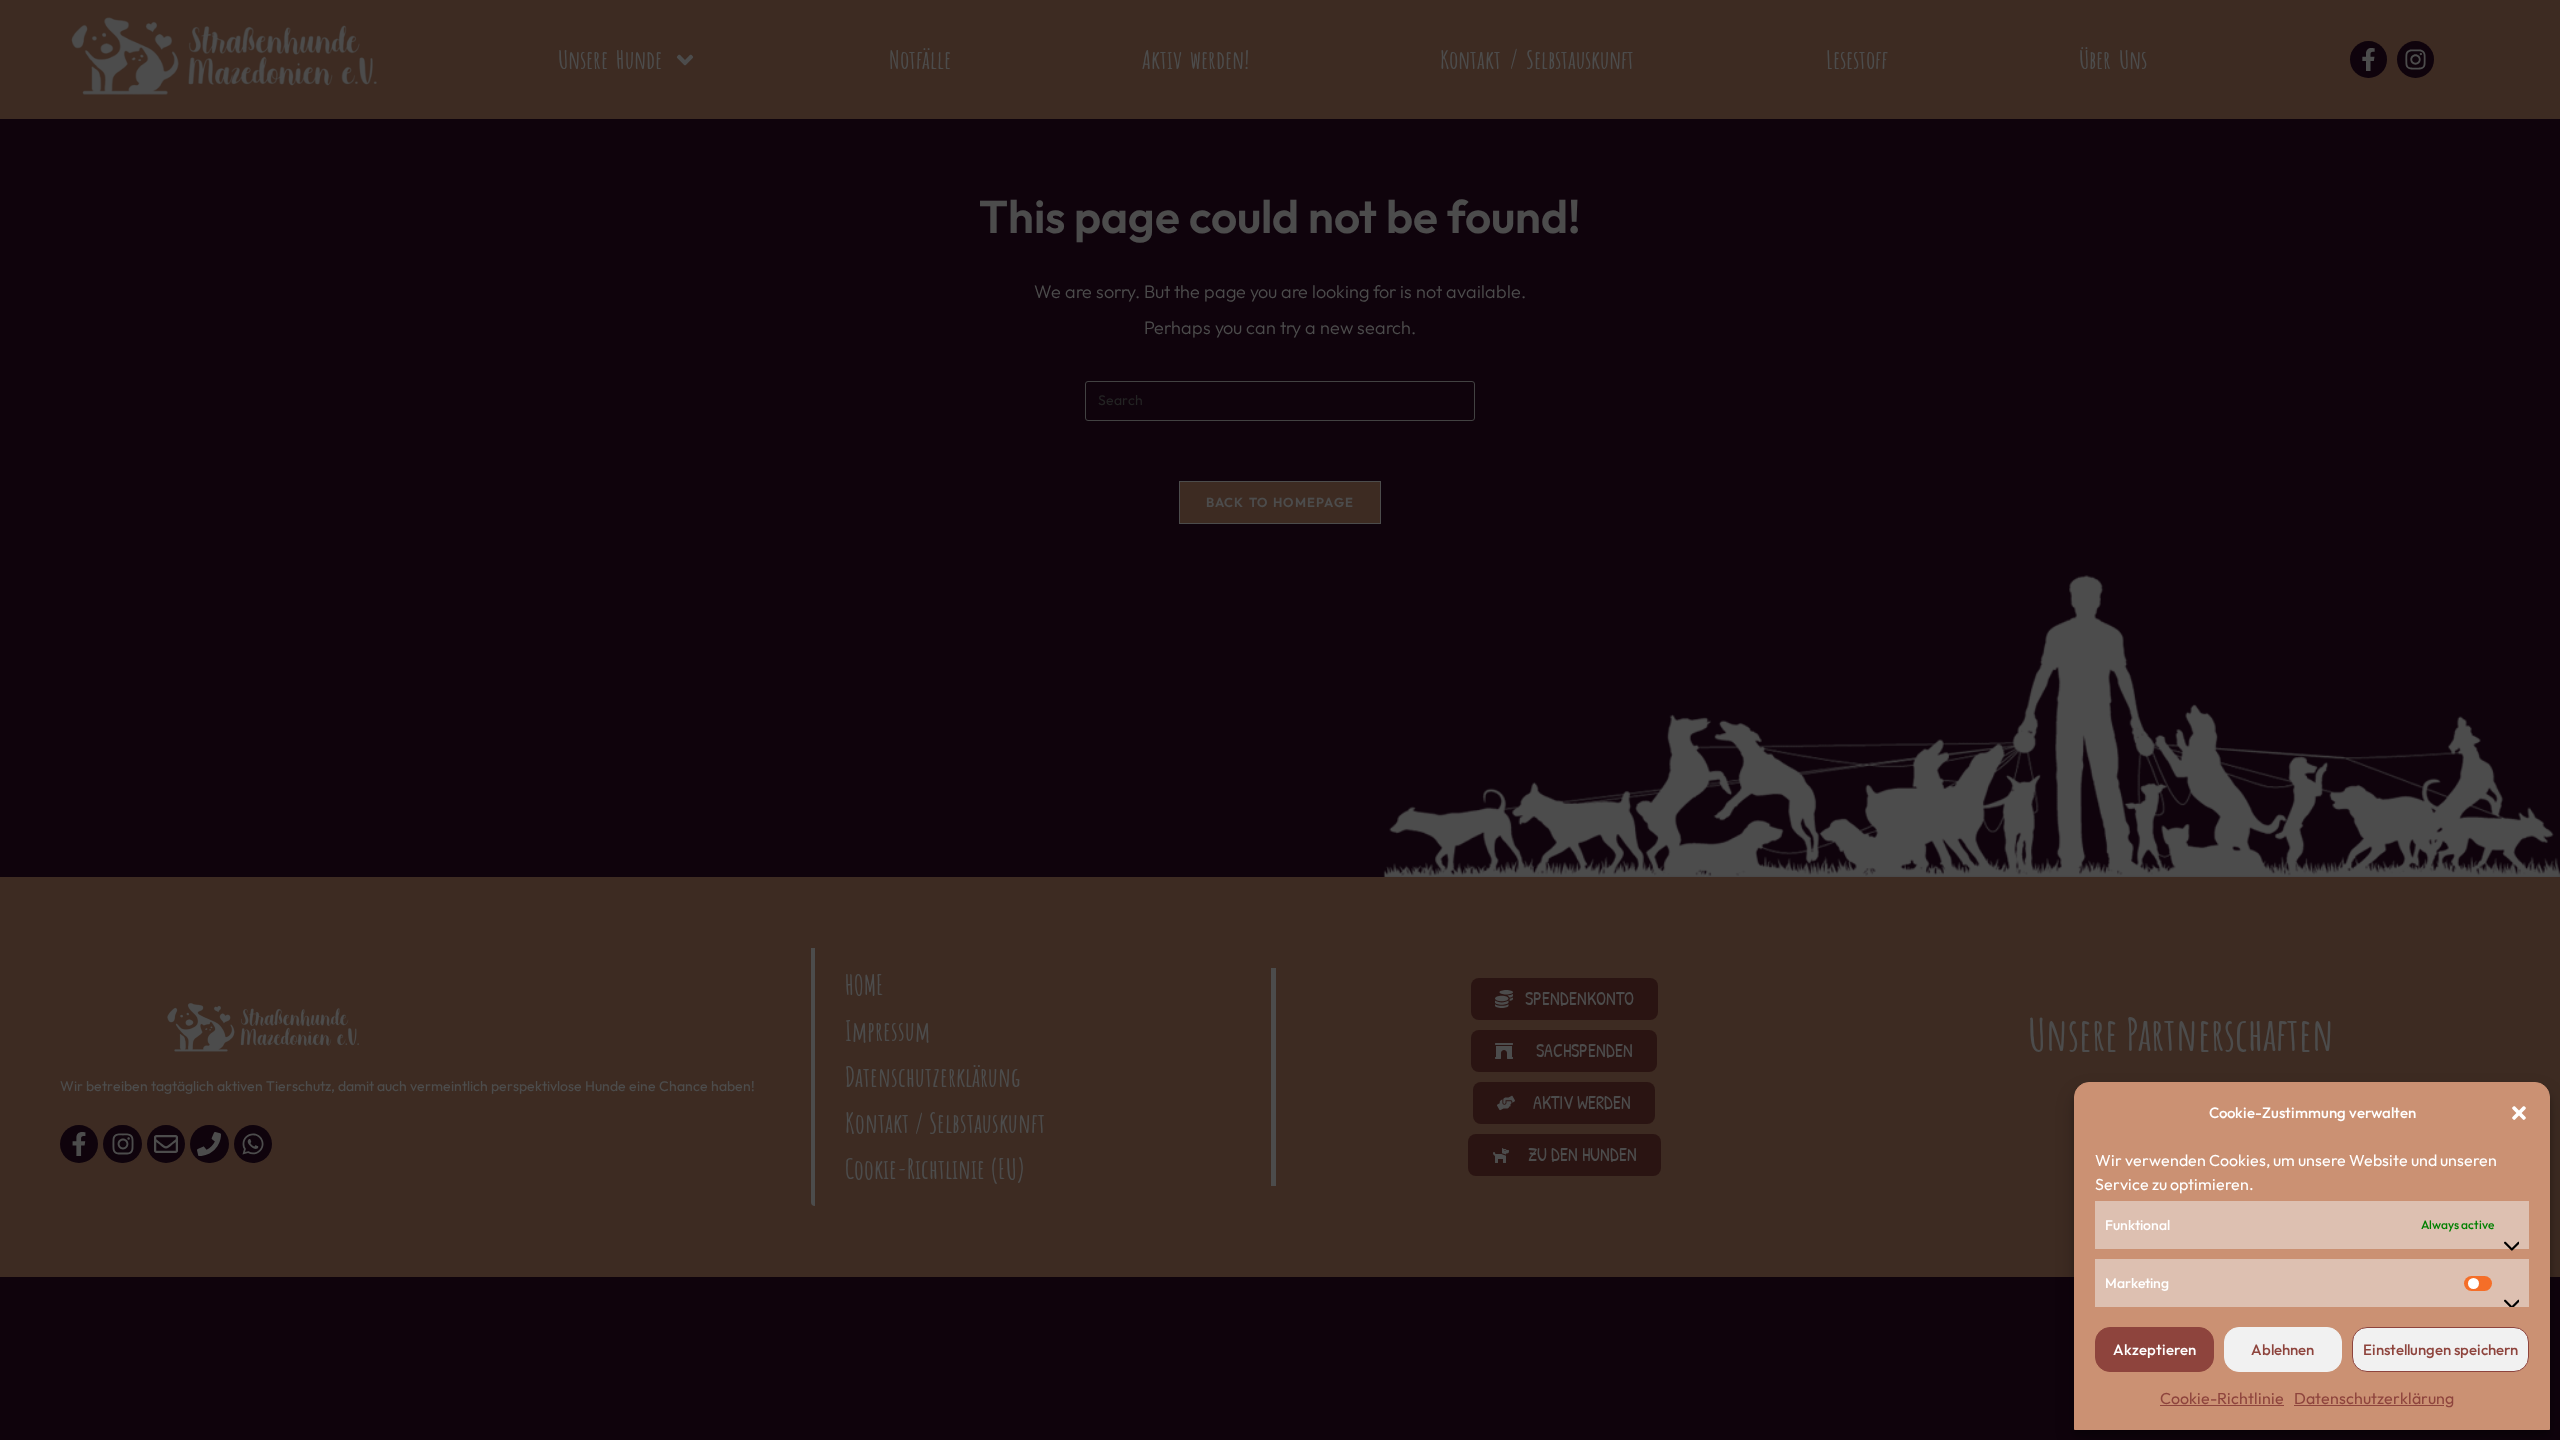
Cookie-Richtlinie (2222, 1398)
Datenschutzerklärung (2374, 1398)
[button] (2519, 1113)
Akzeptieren (2154, 1349)
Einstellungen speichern (2440, 1349)
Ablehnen (2282, 1349)
